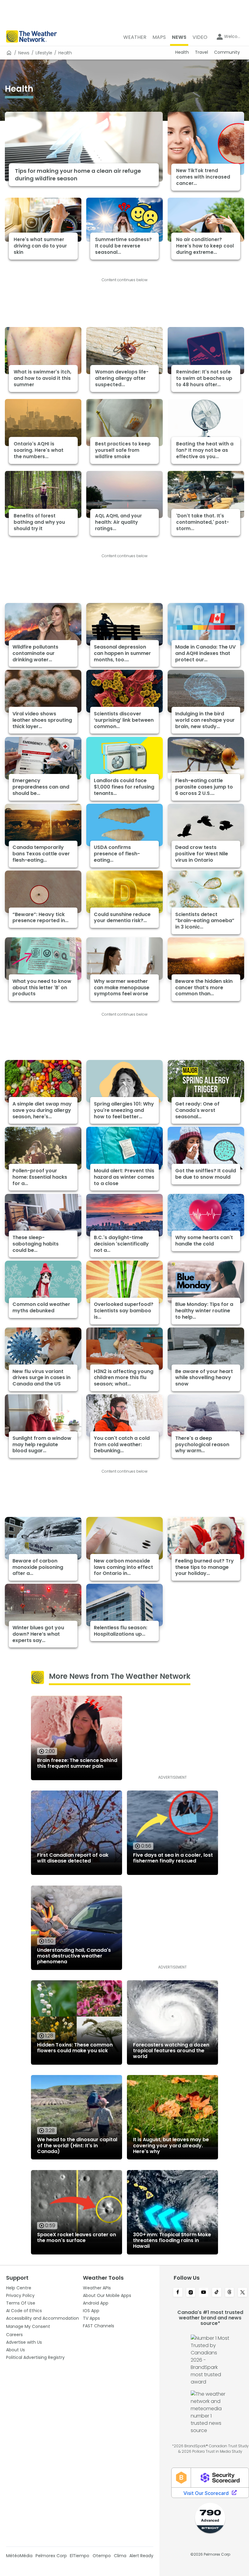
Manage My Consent (28, 2326)
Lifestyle (44, 53)
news (24, 53)
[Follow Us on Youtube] (204, 2293)
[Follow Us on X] (242, 2293)
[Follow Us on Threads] (230, 2293)
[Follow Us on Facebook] (178, 2293)
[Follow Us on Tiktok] (217, 2293)
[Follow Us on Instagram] (191, 2293)
